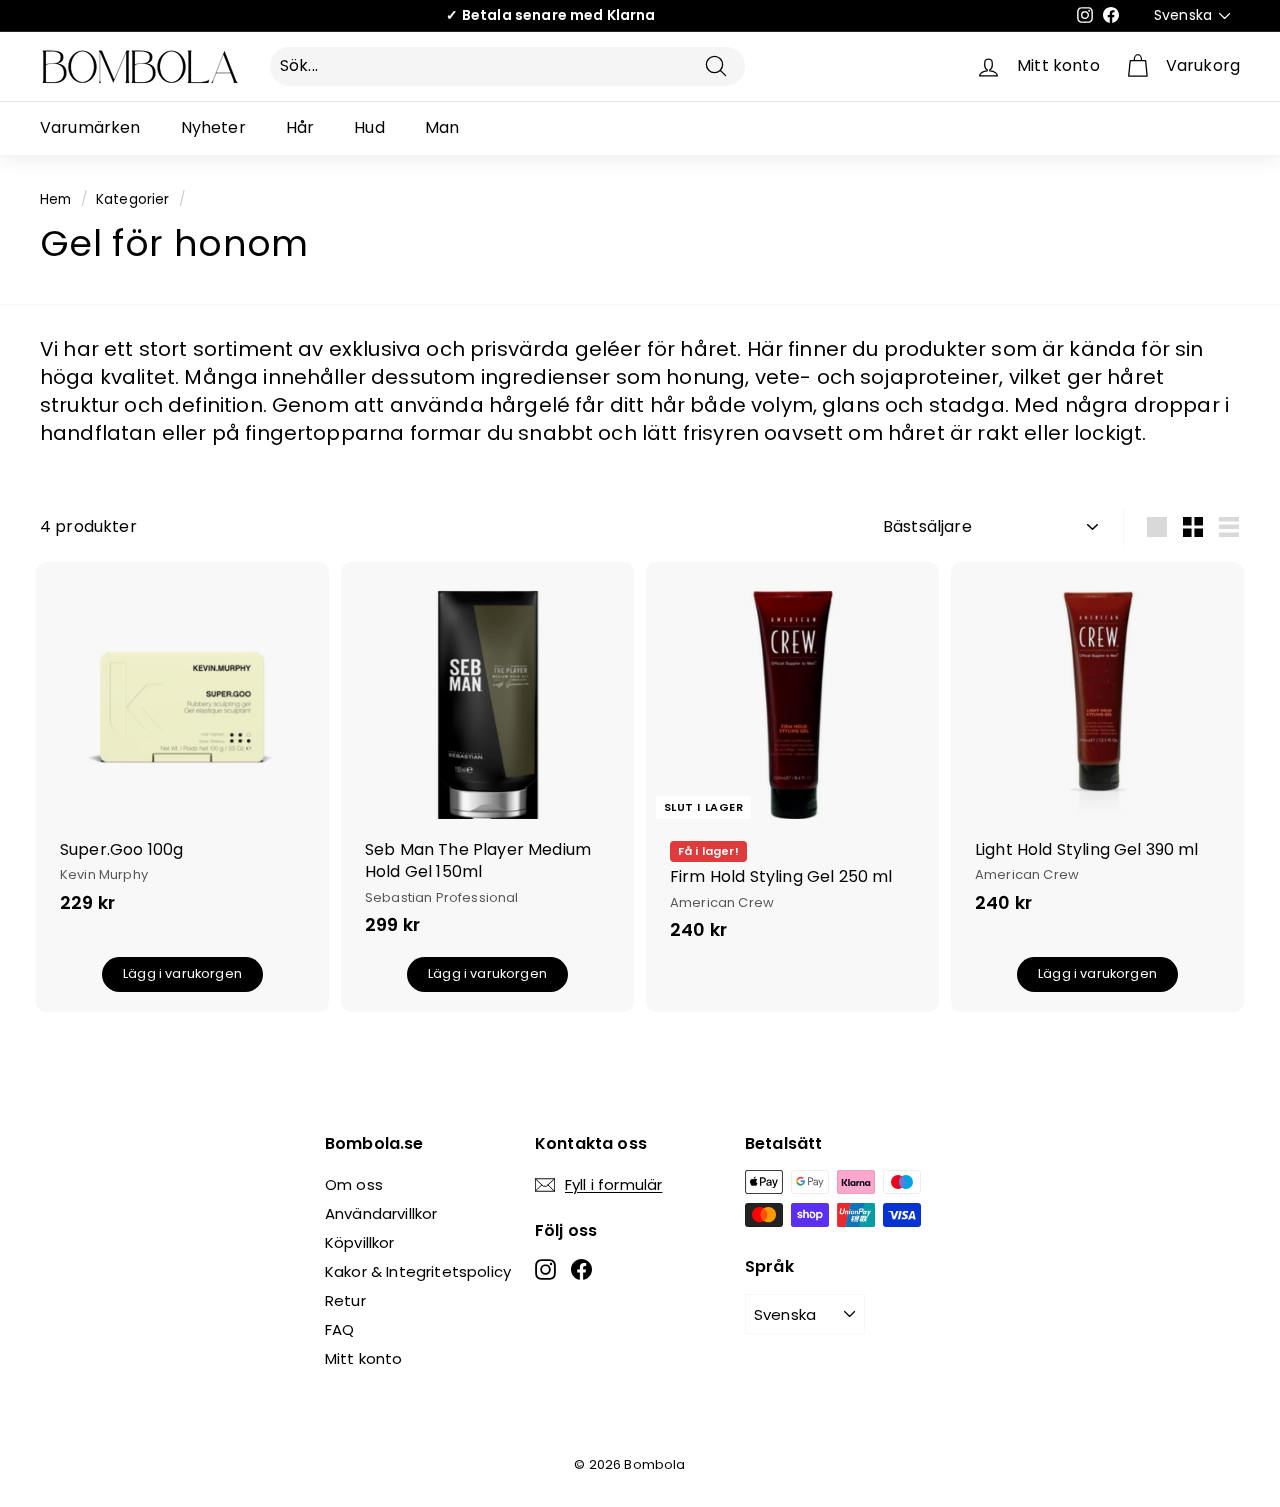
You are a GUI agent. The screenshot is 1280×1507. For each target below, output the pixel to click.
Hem (55, 199)
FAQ (339, 1329)
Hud (369, 127)
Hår (300, 127)
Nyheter (213, 127)
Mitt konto (364, 1358)
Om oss (354, 1184)
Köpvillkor (360, 1242)
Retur (345, 1300)
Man (442, 127)
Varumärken (90, 127)
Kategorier (133, 199)
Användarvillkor (381, 1213)
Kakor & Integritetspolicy (418, 1271)
